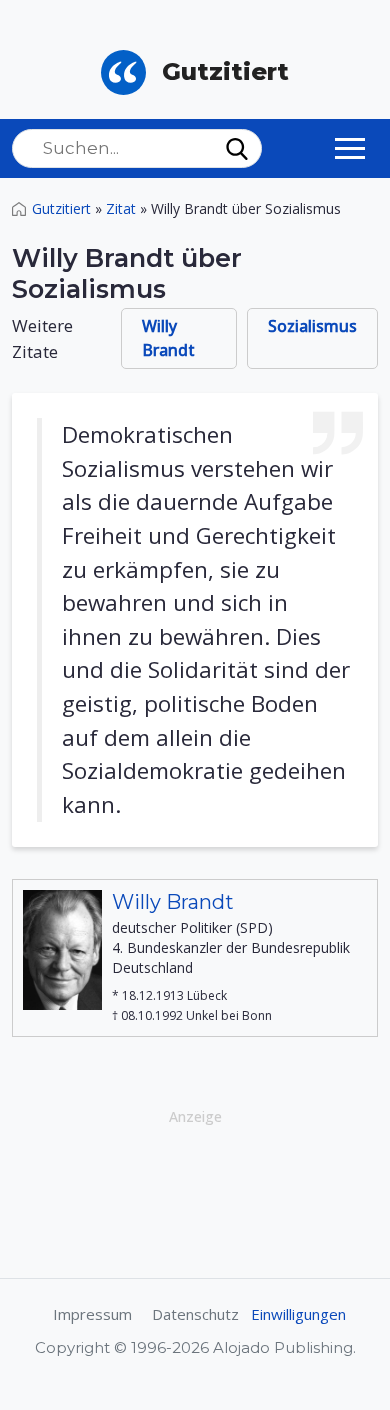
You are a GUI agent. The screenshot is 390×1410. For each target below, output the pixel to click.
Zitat (121, 208)
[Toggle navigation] (350, 148)
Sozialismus (312, 326)
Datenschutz (195, 1314)
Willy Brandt (168, 338)
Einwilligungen (298, 1314)
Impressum (92, 1314)
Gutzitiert (61, 208)
